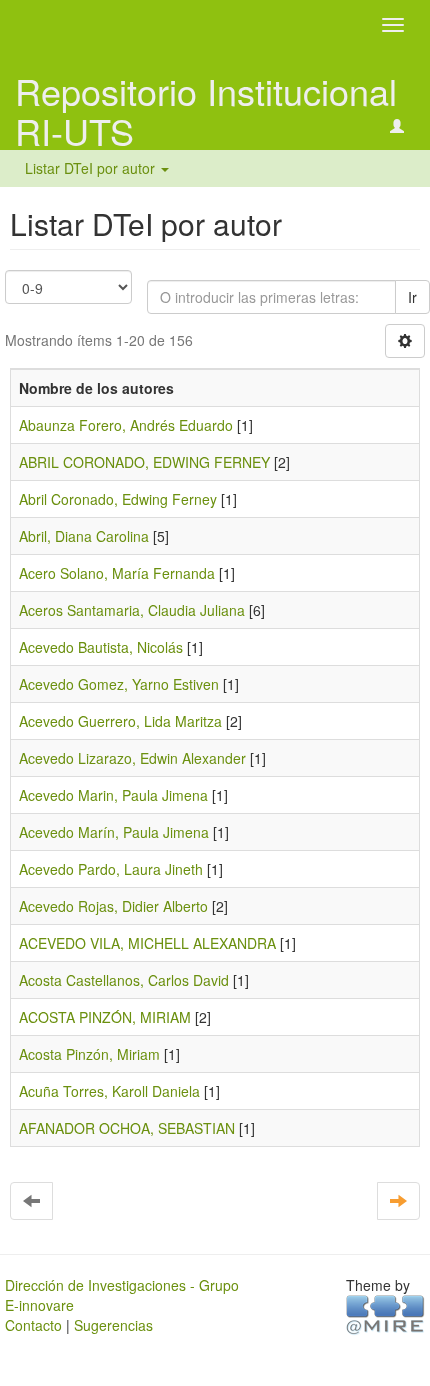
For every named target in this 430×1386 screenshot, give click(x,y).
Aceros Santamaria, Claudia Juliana (132, 610)
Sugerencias (113, 1325)
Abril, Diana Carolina (84, 536)
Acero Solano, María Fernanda (117, 573)
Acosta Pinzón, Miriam (89, 1054)
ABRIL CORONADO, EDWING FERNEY (144, 462)
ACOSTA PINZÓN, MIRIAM (105, 1017)
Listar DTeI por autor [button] (92, 168)
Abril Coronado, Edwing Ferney (118, 499)
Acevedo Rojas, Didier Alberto (113, 906)
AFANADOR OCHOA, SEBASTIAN (127, 1128)
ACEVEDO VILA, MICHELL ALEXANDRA (147, 943)
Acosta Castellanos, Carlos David (124, 980)
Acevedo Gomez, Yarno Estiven (119, 684)
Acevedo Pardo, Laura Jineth (111, 869)
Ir (412, 297)
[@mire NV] (385, 1313)
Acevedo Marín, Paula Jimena (114, 832)
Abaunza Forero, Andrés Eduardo (126, 425)
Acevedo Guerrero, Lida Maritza (120, 721)
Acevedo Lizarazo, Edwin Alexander (132, 758)
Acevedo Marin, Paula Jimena (113, 795)
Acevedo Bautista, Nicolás (101, 647)
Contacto (33, 1325)
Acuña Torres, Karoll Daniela (109, 1091)
